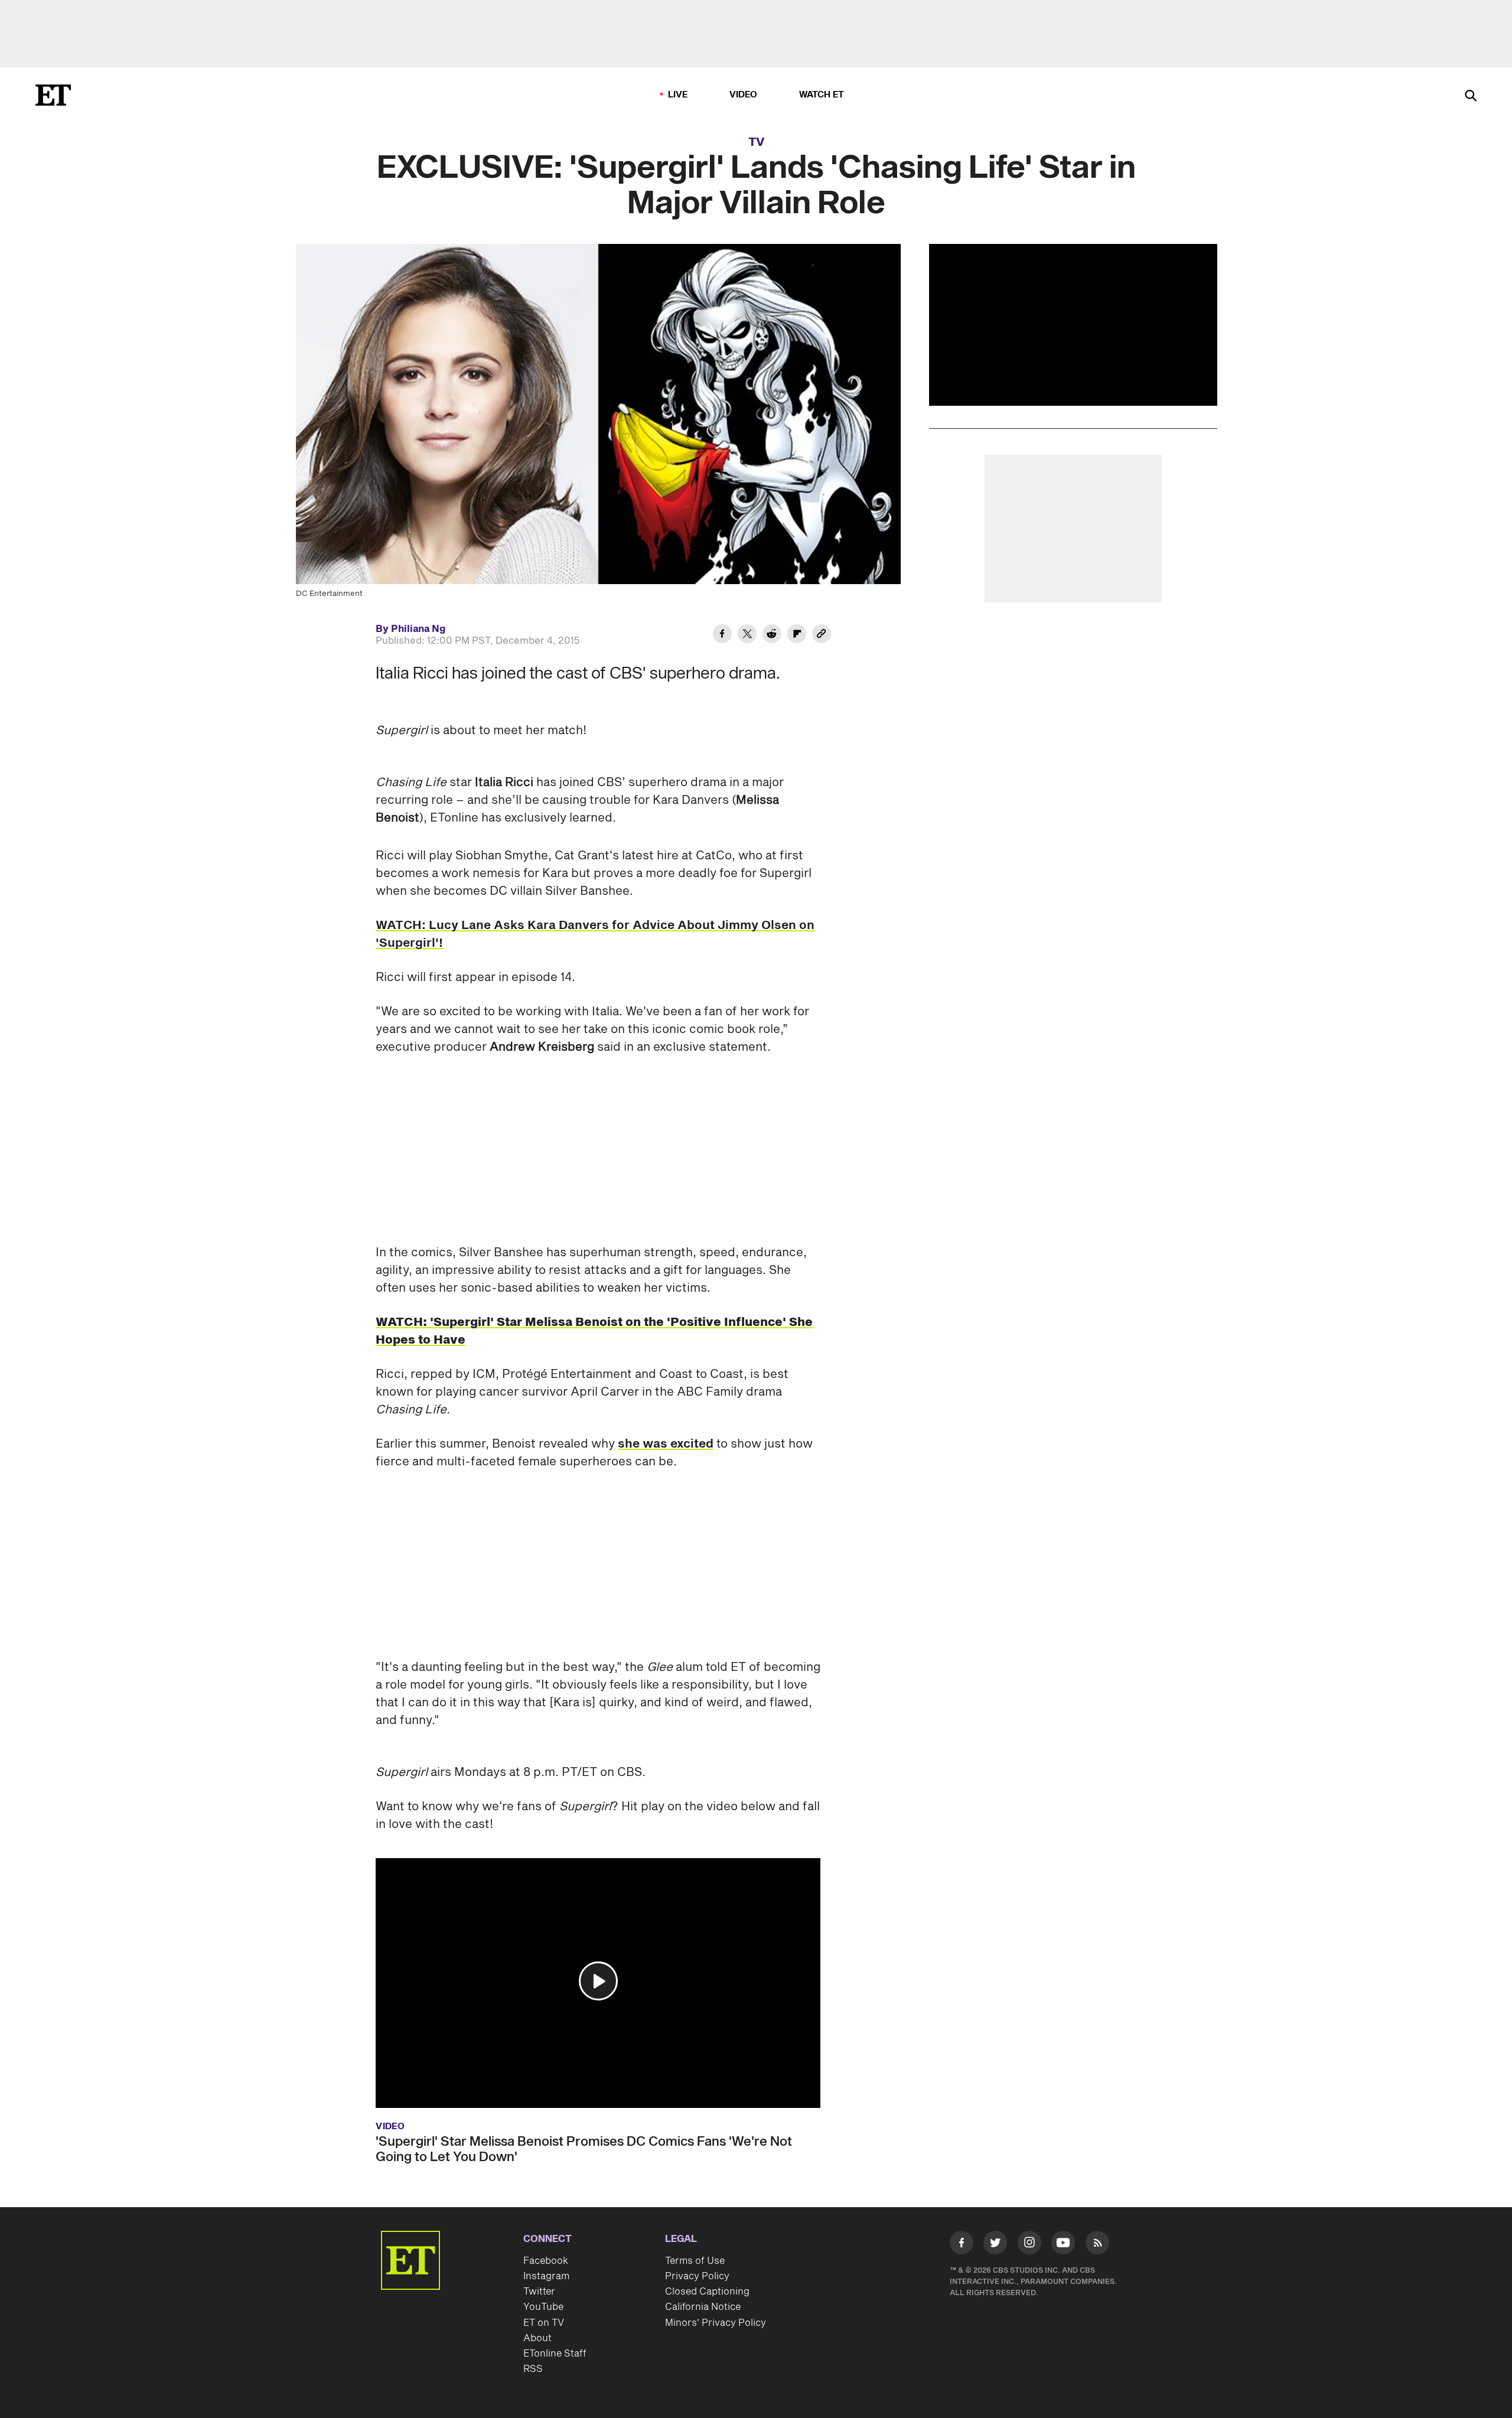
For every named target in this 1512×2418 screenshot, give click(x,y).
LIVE (678, 95)
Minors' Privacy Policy (716, 2323)
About (537, 2338)
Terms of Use (695, 2261)
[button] (598, 1981)
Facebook (546, 2261)
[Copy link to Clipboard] (822, 636)
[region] (1073, 325)
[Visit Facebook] (962, 2245)
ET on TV (544, 2323)
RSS (533, 2369)
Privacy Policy (697, 2276)
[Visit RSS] (1097, 2245)
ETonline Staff (555, 2354)
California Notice (703, 2307)
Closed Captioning (707, 2292)
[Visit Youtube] (1063, 2243)
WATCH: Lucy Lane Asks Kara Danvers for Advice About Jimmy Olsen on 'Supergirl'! (595, 934)
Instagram (546, 2276)
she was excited (666, 1444)
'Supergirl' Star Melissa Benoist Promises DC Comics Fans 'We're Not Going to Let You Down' (584, 2149)
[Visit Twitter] (995, 2245)
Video (744, 95)
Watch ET (822, 95)
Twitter (539, 2292)
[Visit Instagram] (1029, 2245)
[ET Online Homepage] (53, 95)
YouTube (543, 2307)
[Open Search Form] (1471, 97)
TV (756, 142)
